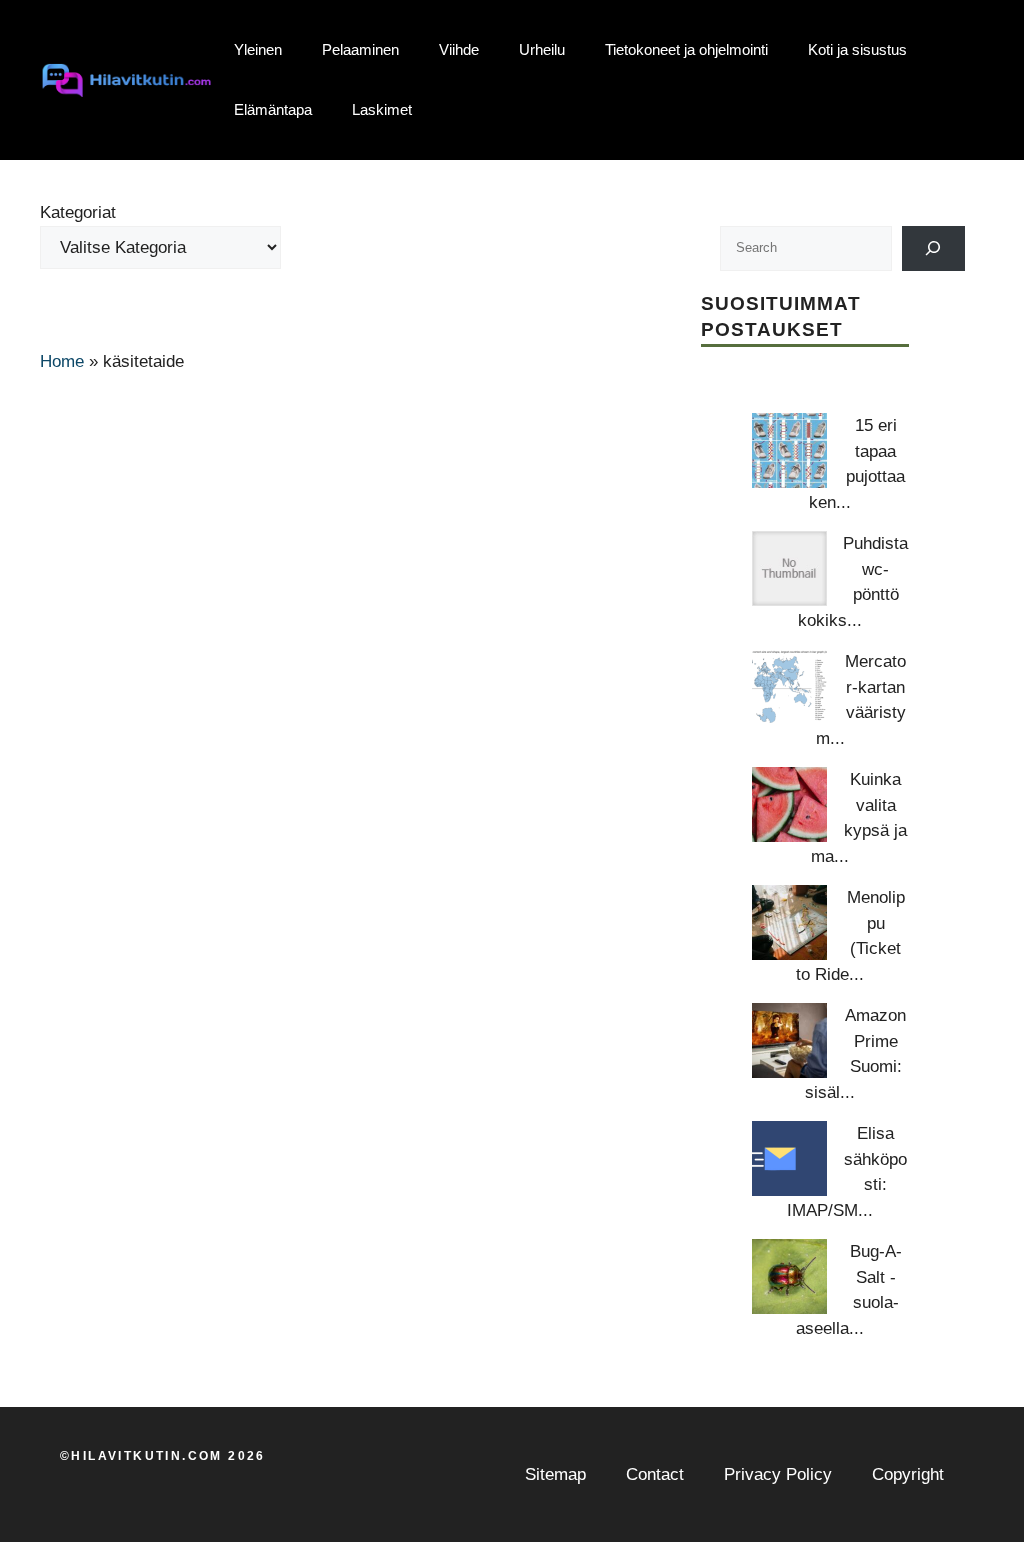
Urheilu (542, 49)
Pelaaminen (360, 49)
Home (62, 361)
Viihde (459, 49)
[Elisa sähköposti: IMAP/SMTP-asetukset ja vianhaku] (789, 1158)
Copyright (908, 1474)
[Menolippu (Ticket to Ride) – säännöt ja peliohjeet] (789, 922)
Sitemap (555, 1474)
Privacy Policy (778, 1474)
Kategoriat (78, 212)
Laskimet (382, 109)
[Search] (933, 248)
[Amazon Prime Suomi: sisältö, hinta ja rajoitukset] (789, 1040)
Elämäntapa (273, 109)
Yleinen (258, 49)
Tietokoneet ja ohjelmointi (686, 49)
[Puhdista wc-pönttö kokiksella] (789, 568)
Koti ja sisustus (857, 49)
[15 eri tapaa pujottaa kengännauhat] (789, 450)
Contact (655, 1474)
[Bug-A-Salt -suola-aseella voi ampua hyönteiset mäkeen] (789, 1276)
